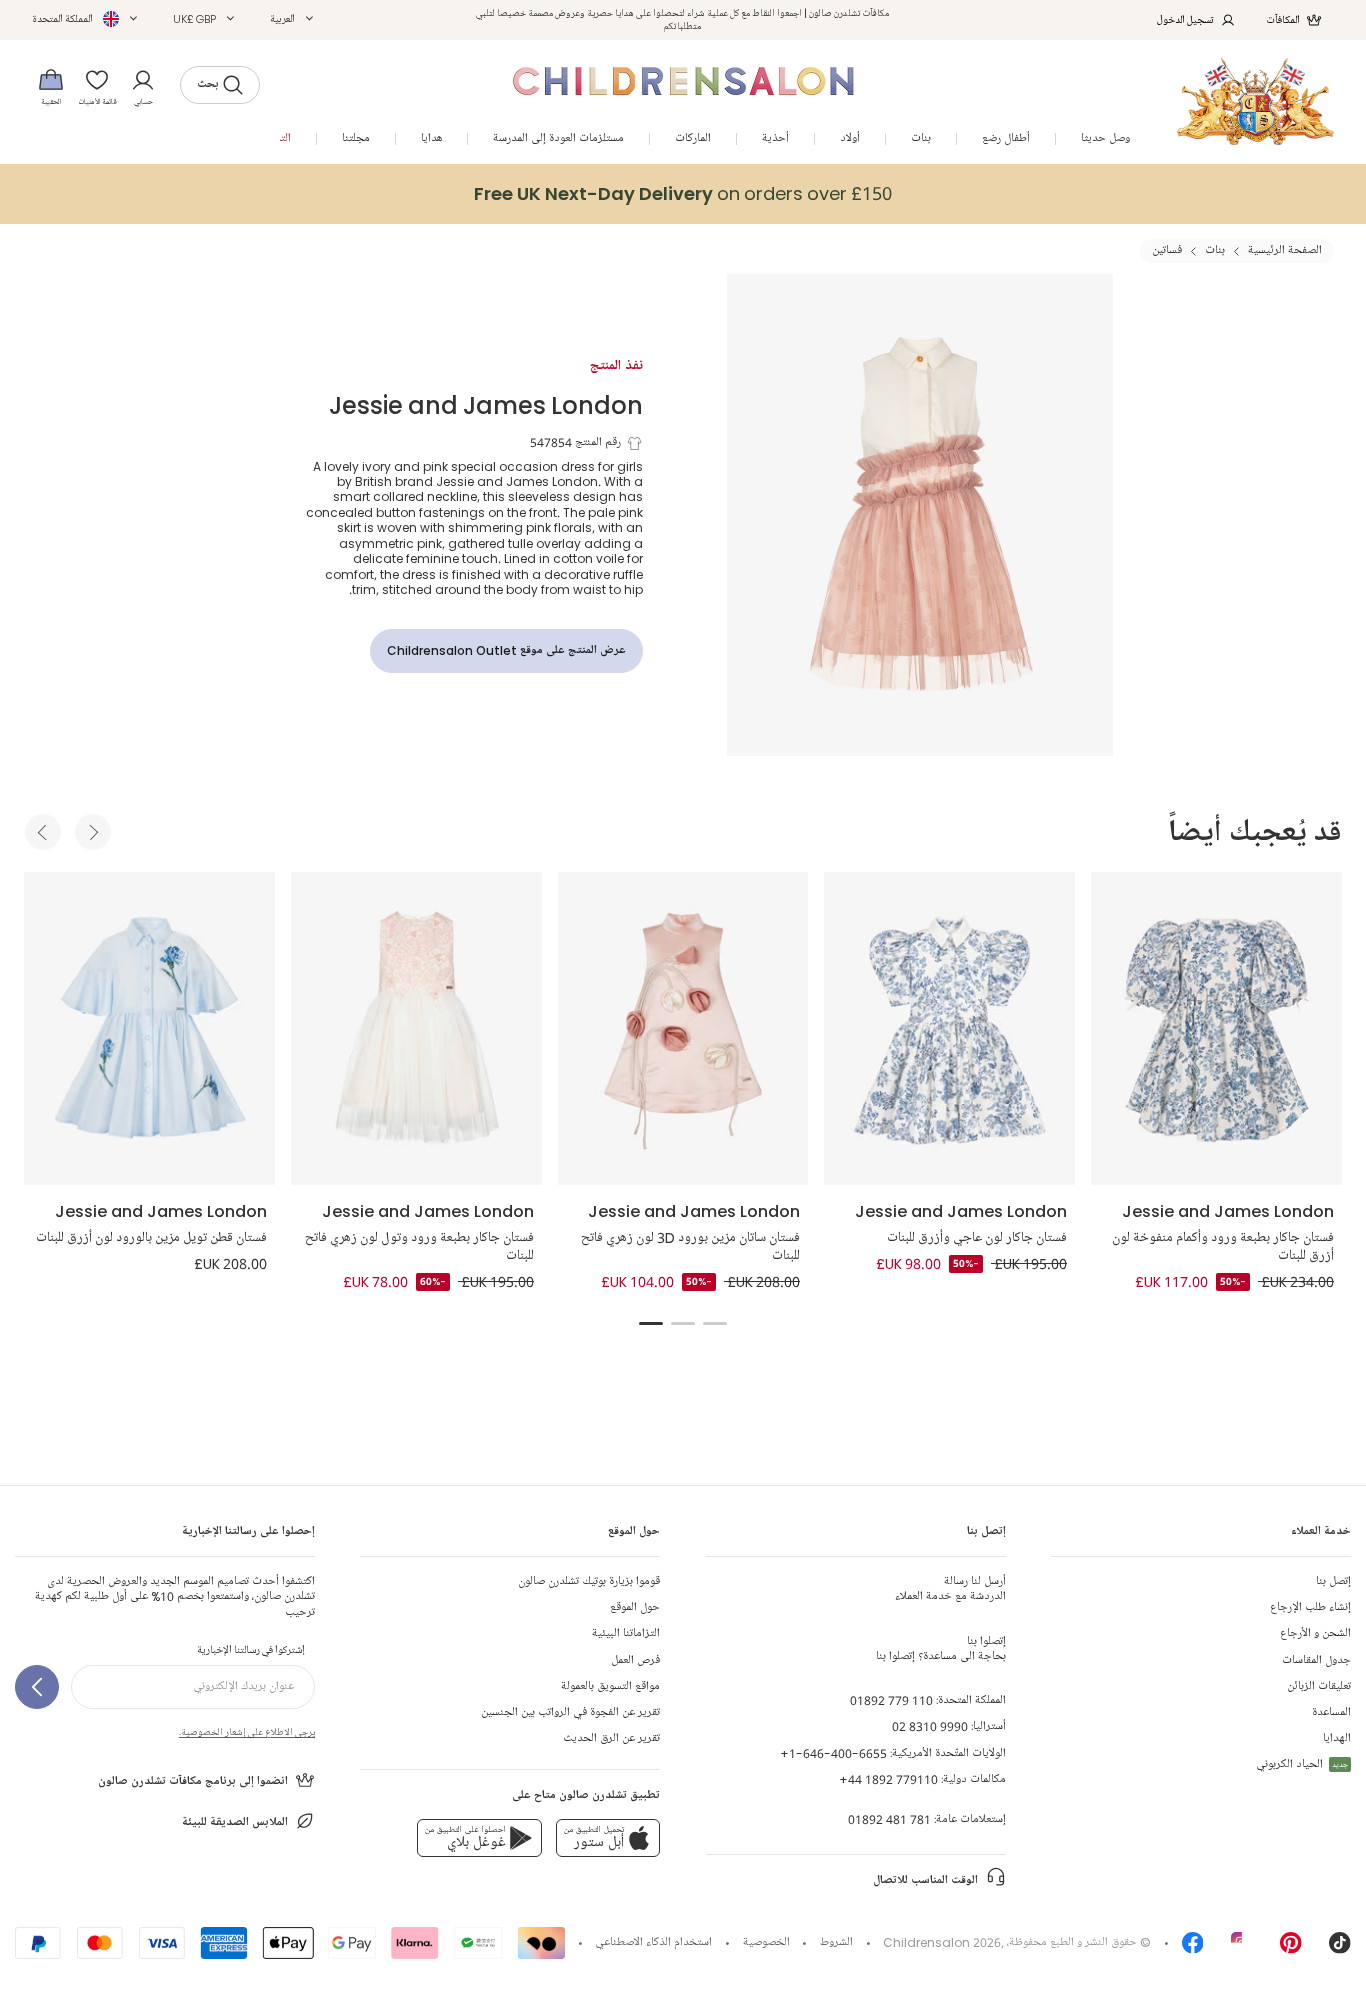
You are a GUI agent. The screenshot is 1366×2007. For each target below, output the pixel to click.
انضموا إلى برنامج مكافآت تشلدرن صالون (193, 1781)
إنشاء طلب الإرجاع (1310, 1607)
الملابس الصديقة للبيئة (235, 1822)
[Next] (93, 832)
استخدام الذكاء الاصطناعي (653, 1942)
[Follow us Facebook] (1193, 1949)
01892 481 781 (889, 1819)
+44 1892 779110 (888, 1779)
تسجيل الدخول (1185, 19)
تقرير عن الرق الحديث (611, 1738)
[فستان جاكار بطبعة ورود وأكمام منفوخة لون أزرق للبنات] (1216, 1028)
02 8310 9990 (930, 1726)
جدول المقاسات (1316, 1660)
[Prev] (43, 832)
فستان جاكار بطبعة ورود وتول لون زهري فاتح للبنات (419, 1247)
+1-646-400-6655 (833, 1753)
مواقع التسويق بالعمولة (610, 1686)
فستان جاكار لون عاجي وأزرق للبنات (977, 1238)
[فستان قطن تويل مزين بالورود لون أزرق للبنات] (149, 1028)
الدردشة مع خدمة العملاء (950, 1589)
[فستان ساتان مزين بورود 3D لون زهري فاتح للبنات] (683, 1028)
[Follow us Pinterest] (1291, 1949)
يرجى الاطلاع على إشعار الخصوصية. (247, 1732)
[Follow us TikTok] (1340, 1949)
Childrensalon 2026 (942, 1942)
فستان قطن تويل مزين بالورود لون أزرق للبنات (151, 1238)
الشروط (836, 1942)
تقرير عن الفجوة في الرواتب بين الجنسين (570, 1712)
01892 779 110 (891, 1700)
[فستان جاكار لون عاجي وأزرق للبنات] (949, 1028)
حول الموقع (635, 1607)
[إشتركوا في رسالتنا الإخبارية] (37, 1687)
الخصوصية (766, 1942)
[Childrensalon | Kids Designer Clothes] (1255, 101)
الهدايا (1337, 1738)
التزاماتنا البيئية (626, 1633)
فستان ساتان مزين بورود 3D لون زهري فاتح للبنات (690, 1247)
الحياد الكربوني (1302, 1764)
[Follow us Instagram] (1242, 1949)
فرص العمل (635, 1660)
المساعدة (1331, 1712)
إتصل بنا (1333, 1581)
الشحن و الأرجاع (1315, 1633)
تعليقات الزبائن (1319, 1686)
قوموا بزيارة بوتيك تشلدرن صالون (589, 1581)
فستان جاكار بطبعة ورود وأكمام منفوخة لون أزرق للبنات (1223, 1247)
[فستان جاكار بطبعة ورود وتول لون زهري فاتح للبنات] (416, 1028)
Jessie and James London (486, 404)
